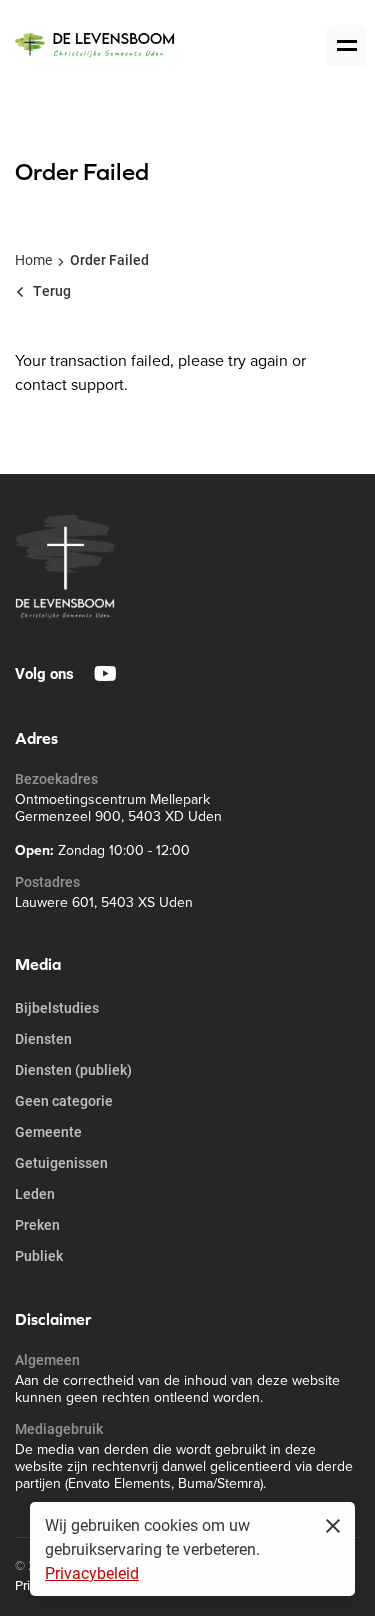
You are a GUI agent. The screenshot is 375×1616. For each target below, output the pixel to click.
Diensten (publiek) (73, 1069)
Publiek (39, 1255)
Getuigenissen (61, 1162)
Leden (35, 1193)
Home (33, 259)
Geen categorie (64, 1100)
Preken (37, 1224)
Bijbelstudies (57, 1007)
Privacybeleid (92, 1572)
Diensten (43, 1038)
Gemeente (48, 1131)
